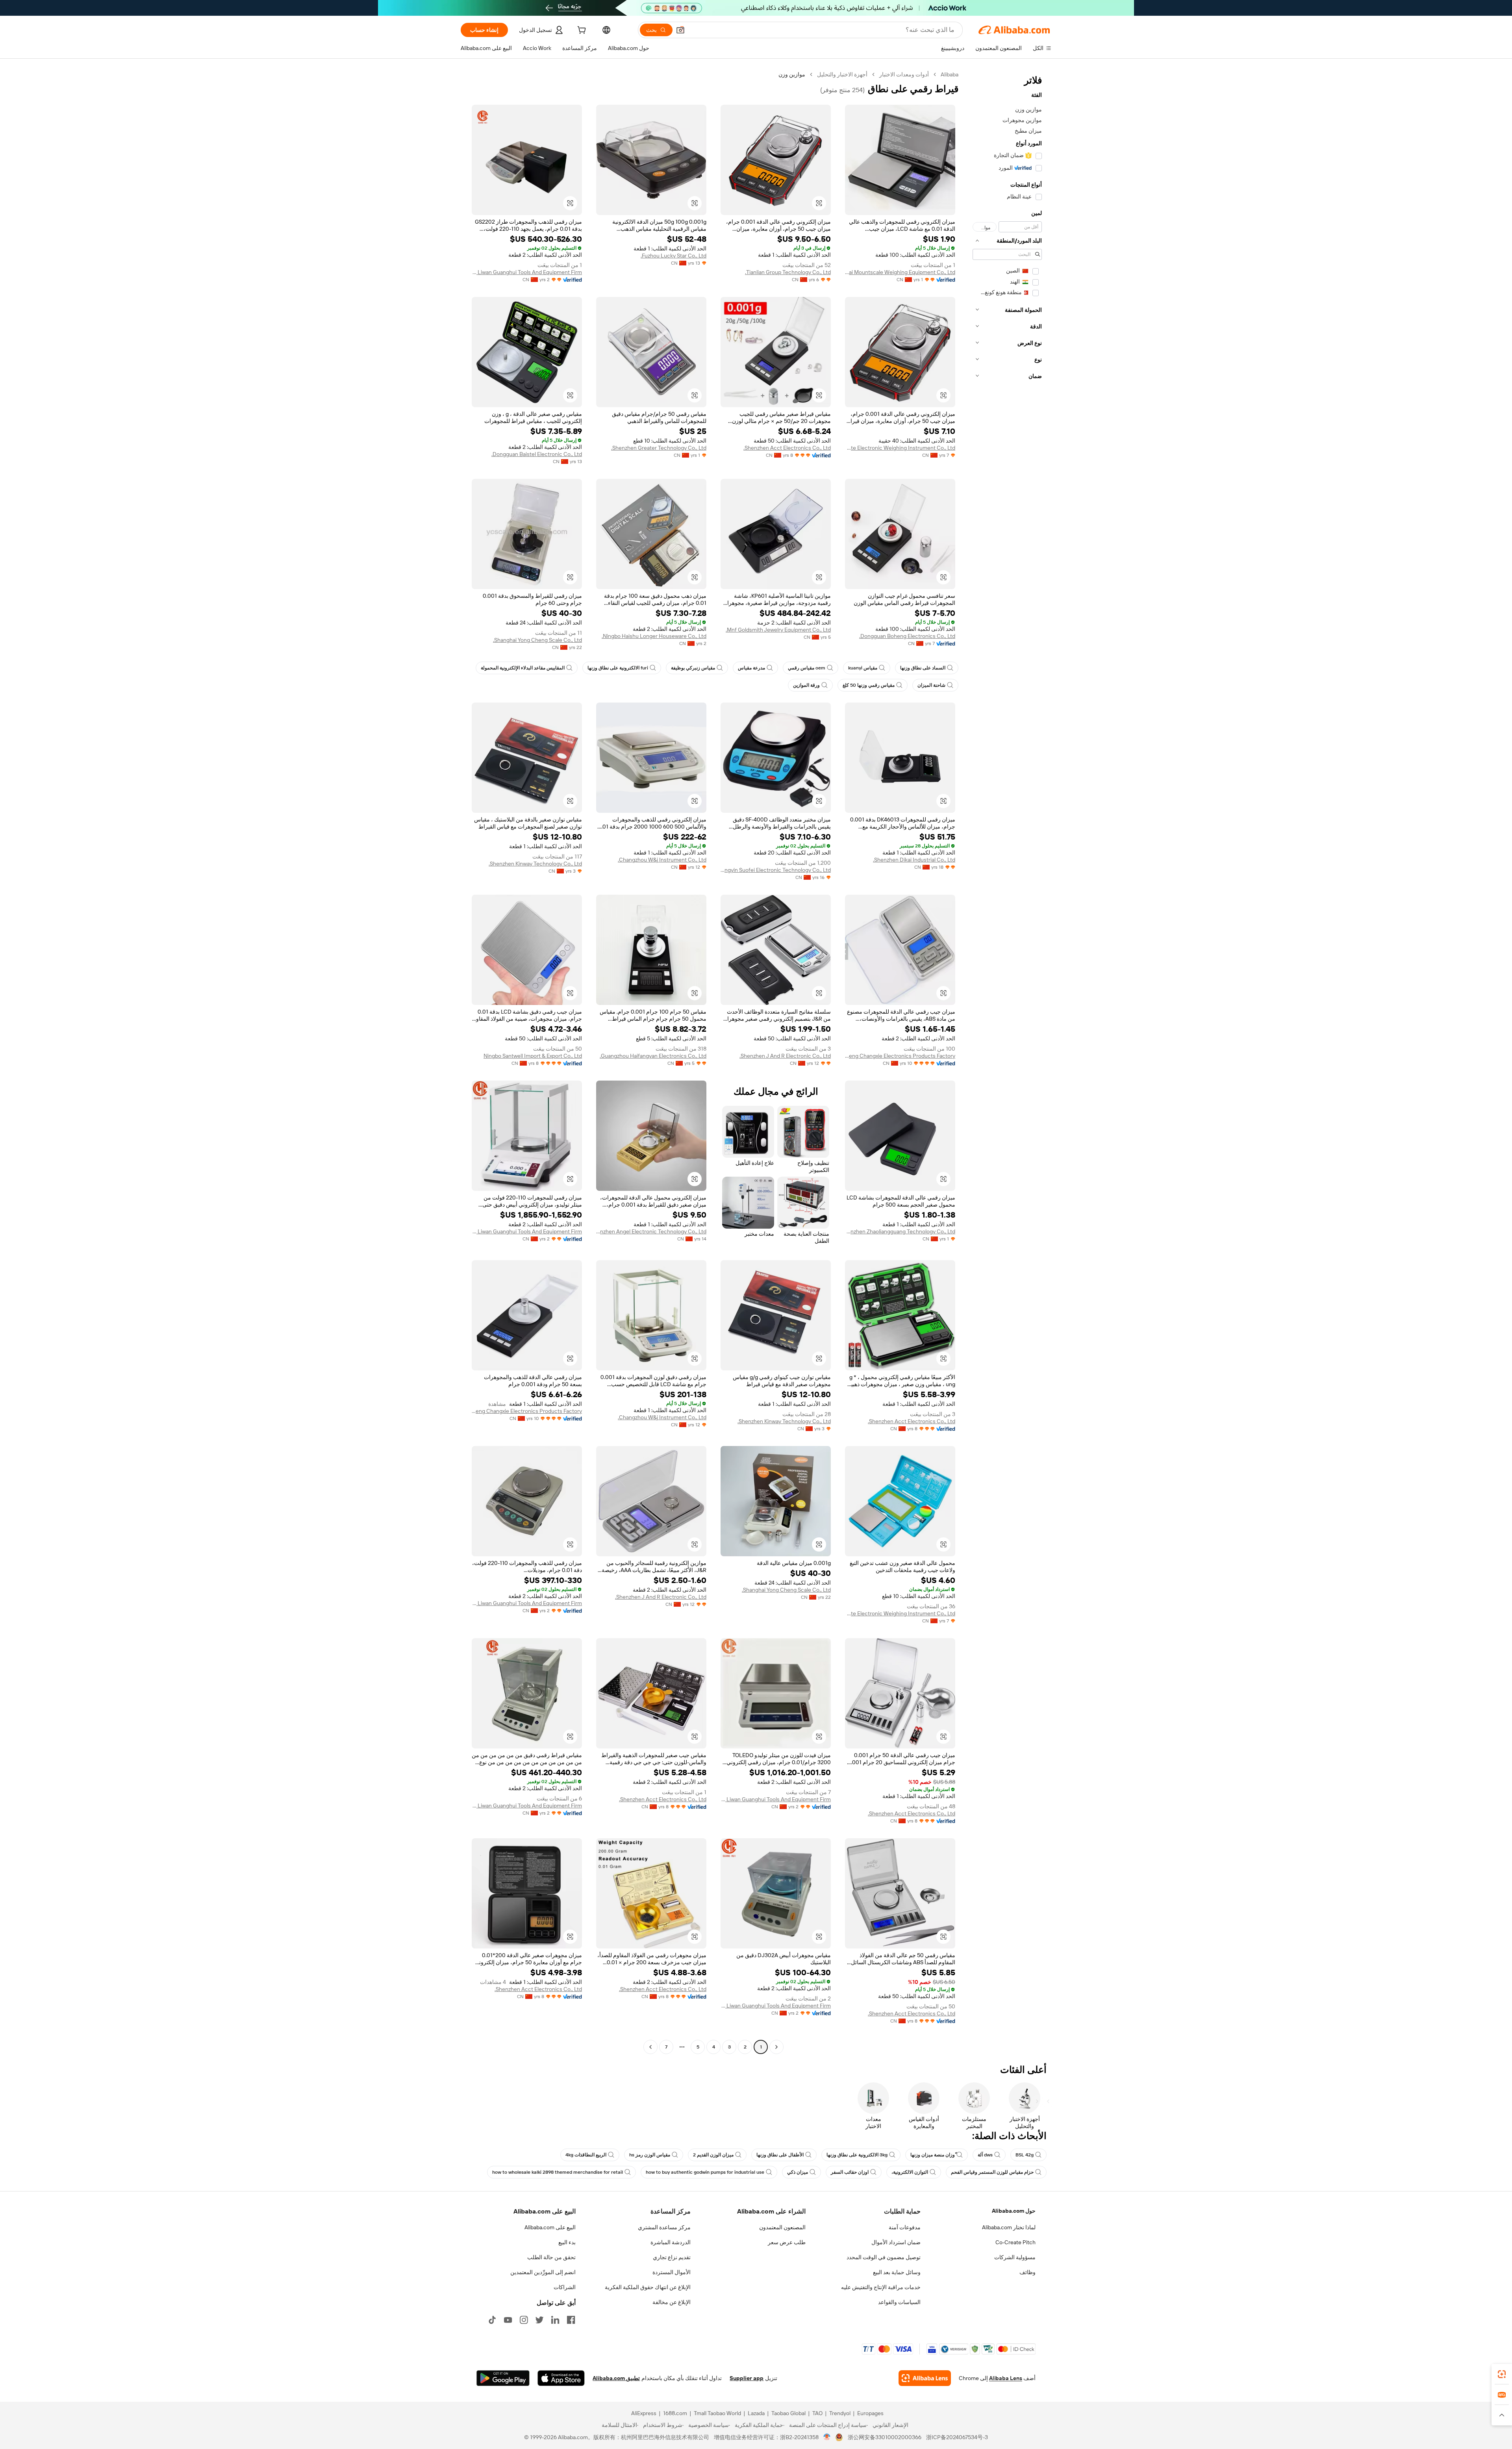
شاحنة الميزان (931, 685)
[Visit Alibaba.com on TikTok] (492, 2320)
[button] (680, 30)
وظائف (1027, 2272)
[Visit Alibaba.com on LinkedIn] (555, 2320)
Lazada (756, 2413)
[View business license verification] (827, 2437)
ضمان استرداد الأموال (896, 2242)
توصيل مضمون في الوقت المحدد (884, 2257)
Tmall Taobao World (717, 2413)
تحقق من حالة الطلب (551, 2257)
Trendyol (840, 2413)
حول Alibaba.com (1014, 2211)
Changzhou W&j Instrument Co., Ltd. (662, 860)
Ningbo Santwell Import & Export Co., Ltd (533, 1056)
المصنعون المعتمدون (782, 2227)
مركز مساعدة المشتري (664, 2227)
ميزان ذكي (798, 2172)
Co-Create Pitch (1015, 2242)
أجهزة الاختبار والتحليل (842, 74)
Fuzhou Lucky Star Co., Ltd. (674, 256)
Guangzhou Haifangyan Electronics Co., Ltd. (653, 1056)
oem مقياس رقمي (807, 668)
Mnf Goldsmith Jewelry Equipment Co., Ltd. (778, 630)
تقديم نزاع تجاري (672, 2257)
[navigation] (1007, 1062)
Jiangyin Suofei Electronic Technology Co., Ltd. (776, 870)
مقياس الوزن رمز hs (650, 2155)
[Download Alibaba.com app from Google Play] (503, 2378)
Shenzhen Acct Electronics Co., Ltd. (787, 448)
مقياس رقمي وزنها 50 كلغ (869, 685)
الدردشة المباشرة (671, 2242)
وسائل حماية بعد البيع (897, 2272)
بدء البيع (567, 2242)
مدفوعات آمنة (905, 2227)
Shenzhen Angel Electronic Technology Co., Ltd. (651, 1231)
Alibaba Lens (1006, 2378)
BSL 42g (1025, 2155)
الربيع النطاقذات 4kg (586, 2155)
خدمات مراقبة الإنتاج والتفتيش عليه (881, 2287)
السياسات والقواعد (899, 2302)
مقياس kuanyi (863, 668)
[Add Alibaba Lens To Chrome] (925, 2378)
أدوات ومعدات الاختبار (904, 74)
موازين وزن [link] (792, 74)
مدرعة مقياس (751, 668)
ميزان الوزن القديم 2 (713, 2155)
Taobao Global (788, 2413)
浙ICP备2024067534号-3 (957, 2437)
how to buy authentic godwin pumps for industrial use (705, 2172)
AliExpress (644, 2413)
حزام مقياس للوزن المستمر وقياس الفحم (992, 2172)
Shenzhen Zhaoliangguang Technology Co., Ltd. (900, 1231)
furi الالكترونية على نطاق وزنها (618, 668)
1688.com (675, 2413)
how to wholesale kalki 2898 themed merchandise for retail (558, 2172)
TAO (817, 2413)
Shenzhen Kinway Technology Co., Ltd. (535, 864)
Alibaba (950, 74)
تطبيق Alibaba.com (616, 2378)
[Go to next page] (650, 2047)
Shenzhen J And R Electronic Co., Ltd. (785, 1056)
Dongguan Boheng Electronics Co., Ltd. (907, 636)
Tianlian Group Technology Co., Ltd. (788, 272)
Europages (870, 2413)
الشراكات (565, 2287)
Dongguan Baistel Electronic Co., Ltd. (537, 454)
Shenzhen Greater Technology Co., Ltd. (659, 448)
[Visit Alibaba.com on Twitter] (539, 2320)
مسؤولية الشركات (1015, 2257)
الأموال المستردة (672, 2272)
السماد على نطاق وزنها (923, 668)
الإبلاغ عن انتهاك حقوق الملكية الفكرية (648, 2287)
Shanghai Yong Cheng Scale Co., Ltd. (537, 640)
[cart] (581, 31)
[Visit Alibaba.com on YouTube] (508, 2320)
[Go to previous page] (776, 2047)
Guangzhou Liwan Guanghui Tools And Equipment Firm (527, 272)
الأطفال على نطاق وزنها (780, 2155)
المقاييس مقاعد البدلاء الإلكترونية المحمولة (523, 668)
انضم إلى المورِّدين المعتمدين (543, 2272)
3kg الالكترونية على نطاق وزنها (857, 2155)
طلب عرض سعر (787, 2242)
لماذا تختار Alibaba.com (1009, 2227)
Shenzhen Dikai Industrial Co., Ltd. (914, 860)
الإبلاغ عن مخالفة (672, 2302)
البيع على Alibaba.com (550, 2227)
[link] (1502, 2374)
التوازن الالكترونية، (910, 2172)
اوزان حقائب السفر (850, 2172)
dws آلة (985, 2155)
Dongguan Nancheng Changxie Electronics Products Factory (900, 1056)
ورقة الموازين (806, 685)
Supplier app (747, 2378)
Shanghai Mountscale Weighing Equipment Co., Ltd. (900, 272)
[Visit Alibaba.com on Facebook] (571, 2320)
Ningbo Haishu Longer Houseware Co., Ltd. (654, 636)
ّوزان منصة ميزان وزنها (933, 2155)
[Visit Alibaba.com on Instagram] (524, 2320)
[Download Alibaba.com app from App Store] (561, 2378)
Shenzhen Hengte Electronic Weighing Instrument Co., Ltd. (900, 448)
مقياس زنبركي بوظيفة (693, 668)
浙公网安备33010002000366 (885, 2437)
